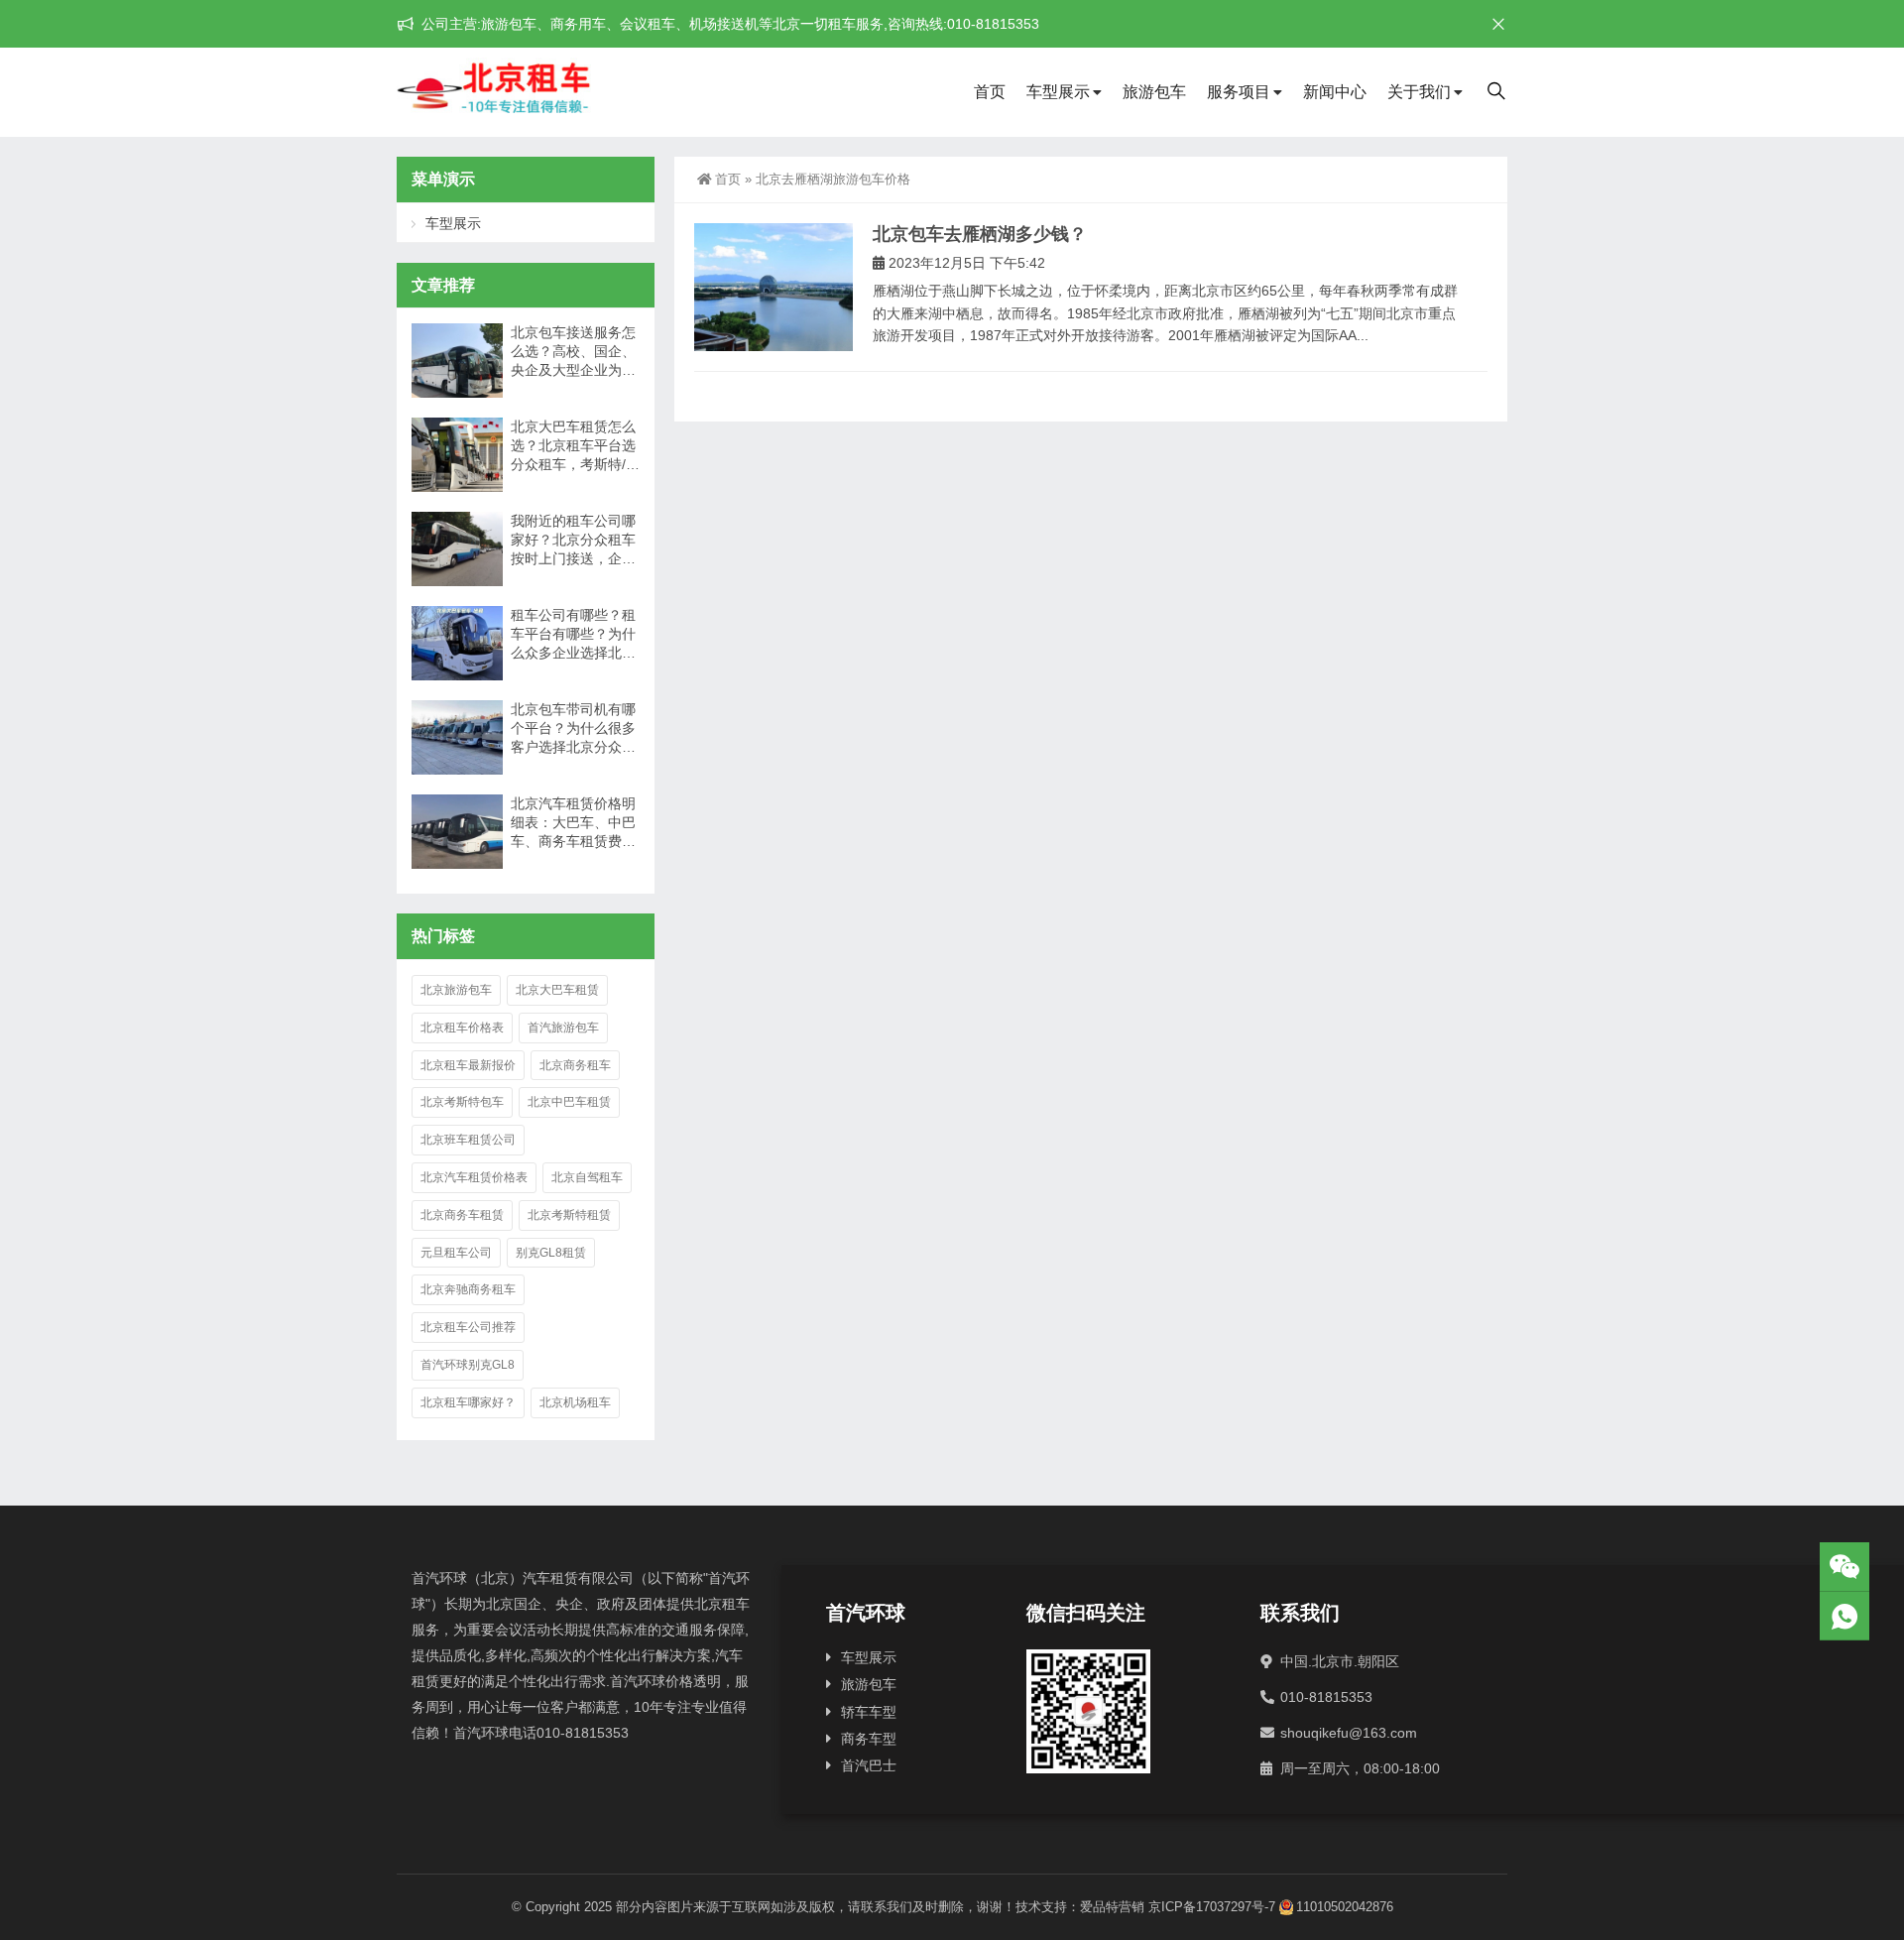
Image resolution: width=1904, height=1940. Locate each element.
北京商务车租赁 (462, 1215)
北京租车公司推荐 (468, 1327)
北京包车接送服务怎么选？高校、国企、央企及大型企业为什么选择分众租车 (573, 352)
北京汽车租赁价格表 (474, 1177)
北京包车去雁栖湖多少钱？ (980, 234)
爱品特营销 (1112, 1907)
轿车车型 (869, 1712)
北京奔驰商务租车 (468, 1289)
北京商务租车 (575, 1065)
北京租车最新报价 (468, 1065)
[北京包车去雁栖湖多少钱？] (773, 287)
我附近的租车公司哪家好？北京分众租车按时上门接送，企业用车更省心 (573, 541)
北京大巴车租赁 (557, 990)
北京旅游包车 (456, 990)
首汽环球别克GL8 (468, 1365)
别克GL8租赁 (551, 1253)
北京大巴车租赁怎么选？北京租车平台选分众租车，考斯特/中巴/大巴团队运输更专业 (575, 446)
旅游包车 (1154, 92)
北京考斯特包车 (462, 1102)
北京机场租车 (575, 1402)
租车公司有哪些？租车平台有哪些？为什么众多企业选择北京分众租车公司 (573, 635)
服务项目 (1239, 92)
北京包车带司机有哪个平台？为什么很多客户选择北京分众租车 (573, 729)
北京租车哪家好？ (468, 1402)
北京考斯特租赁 (569, 1215)
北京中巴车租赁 (569, 1102)
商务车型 (869, 1739)
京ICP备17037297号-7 (1212, 1907)
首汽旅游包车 (563, 1028)
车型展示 (1058, 92)
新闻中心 (1335, 92)
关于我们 (1419, 92)
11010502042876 (1345, 1907)
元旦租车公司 (456, 1253)
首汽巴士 (869, 1765)
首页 (990, 92)
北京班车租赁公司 (468, 1140)
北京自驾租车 (587, 1177)
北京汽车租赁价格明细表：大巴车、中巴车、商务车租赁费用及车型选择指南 (573, 823)
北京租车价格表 (462, 1028)
